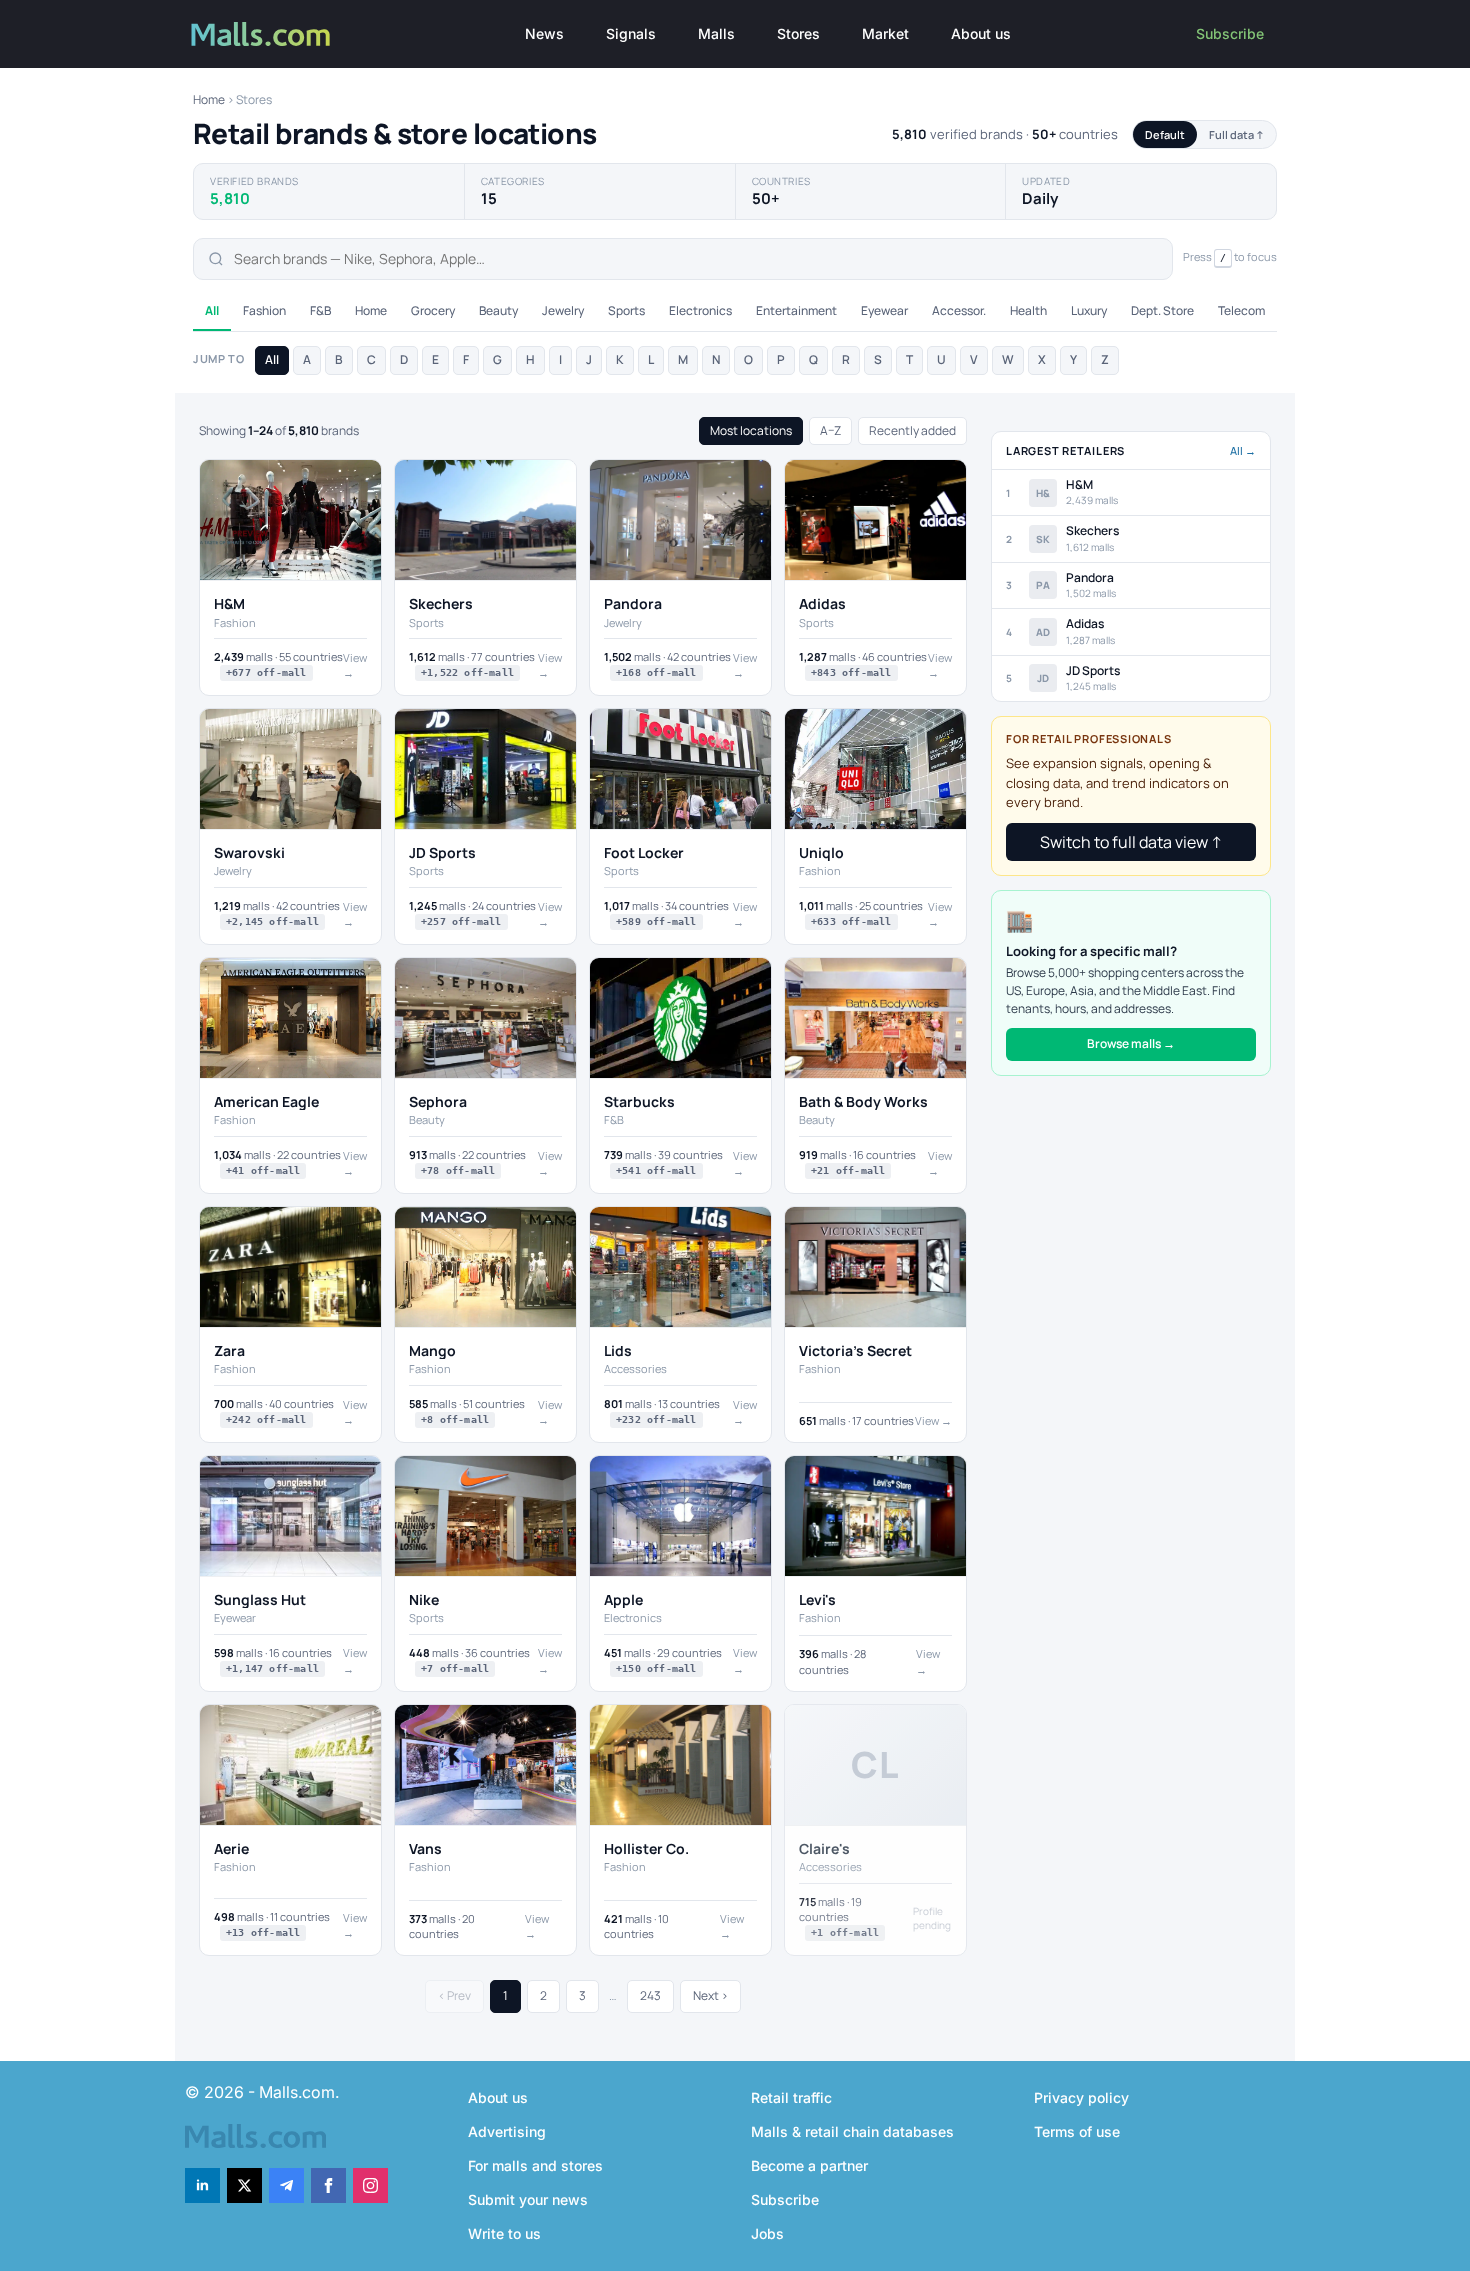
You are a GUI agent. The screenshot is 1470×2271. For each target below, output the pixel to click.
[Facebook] (328, 2185)
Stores (798, 33)
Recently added (912, 430)
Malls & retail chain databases (852, 2131)
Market (885, 33)
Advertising (507, 2131)
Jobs (767, 2233)
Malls (716, 33)
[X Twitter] (244, 2185)
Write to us (504, 2233)
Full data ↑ (1236, 134)
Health (1028, 310)
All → (1243, 450)
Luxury (1089, 310)
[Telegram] (286, 2185)
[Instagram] (370, 2185)
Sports (626, 310)
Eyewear (884, 310)
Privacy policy (1081, 2097)
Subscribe (1230, 33)
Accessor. (959, 310)
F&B (320, 310)
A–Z (830, 430)
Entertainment (796, 310)
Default (1165, 134)
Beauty (498, 310)
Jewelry (563, 310)
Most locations (751, 430)
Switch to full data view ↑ (1131, 842)
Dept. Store (1162, 310)
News (544, 33)
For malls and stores (535, 2165)
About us (981, 33)
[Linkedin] (202, 2185)
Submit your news (528, 2199)
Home (209, 99)
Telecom (1241, 310)
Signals (631, 33)
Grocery (433, 310)
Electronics (700, 310)
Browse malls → (1131, 1043)
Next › (710, 1995)
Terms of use (1077, 2131)
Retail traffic (791, 2097)
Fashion (264, 310)
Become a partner (809, 2165)
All (212, 310)
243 (650, 1995)
